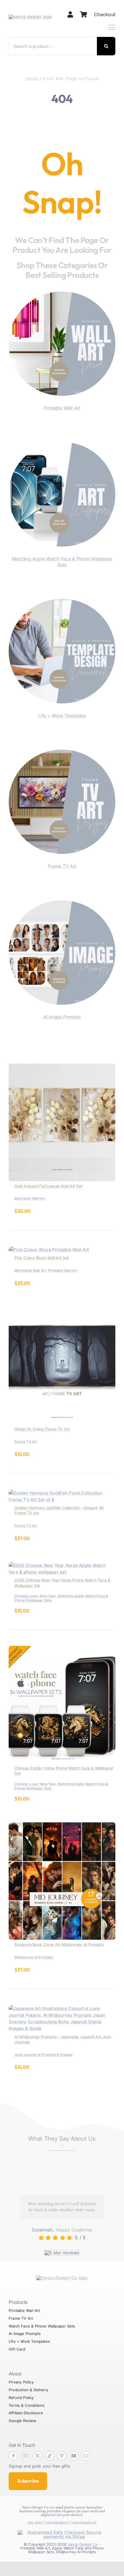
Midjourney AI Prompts (34, 1957)
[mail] (86, 2456)
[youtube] (74, 2456)
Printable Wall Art (62, 408)
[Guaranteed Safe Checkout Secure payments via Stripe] (62, 2532)
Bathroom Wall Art (30, 1198)
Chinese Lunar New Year (35, 1596)
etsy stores (35, 2522)
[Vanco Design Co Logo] (62, 2278)
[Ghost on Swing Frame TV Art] (62, 1310)
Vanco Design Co (83, 2544)
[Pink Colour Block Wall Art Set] (49, 1250)
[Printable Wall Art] (62, 295)
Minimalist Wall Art (30, 1270)
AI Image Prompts (62, 1017)
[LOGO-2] (30, 17)
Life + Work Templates (62, 716)
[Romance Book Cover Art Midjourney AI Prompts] (62, 1826)
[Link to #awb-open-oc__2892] (112, 27)
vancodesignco (57, 2522)
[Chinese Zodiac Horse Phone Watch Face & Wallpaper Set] (62, 1649)
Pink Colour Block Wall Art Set (42, 1258)
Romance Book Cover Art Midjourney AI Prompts (59, 1944)
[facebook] (13, 2456)
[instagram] (25, 2456)
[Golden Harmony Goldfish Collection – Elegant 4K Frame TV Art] (62, 1493)
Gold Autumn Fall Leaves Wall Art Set (48, 1186)
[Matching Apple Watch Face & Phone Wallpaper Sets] (62, 445)
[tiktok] (50, 2456)
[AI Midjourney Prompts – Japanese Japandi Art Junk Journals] (62, 2008)
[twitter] (37, 2456)
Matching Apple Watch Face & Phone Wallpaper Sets (62, 562)
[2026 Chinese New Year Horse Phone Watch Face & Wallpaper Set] (62, 1565)
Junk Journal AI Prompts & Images (43, 2055)
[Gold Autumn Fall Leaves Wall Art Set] (62, 1067)
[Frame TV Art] (62, 753)
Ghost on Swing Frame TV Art (42, 1429)
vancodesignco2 (84, 2522)
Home (32, 79)
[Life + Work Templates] (62, 602)
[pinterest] (62, 2456)
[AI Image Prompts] (62, 904)
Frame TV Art (62, 866)
